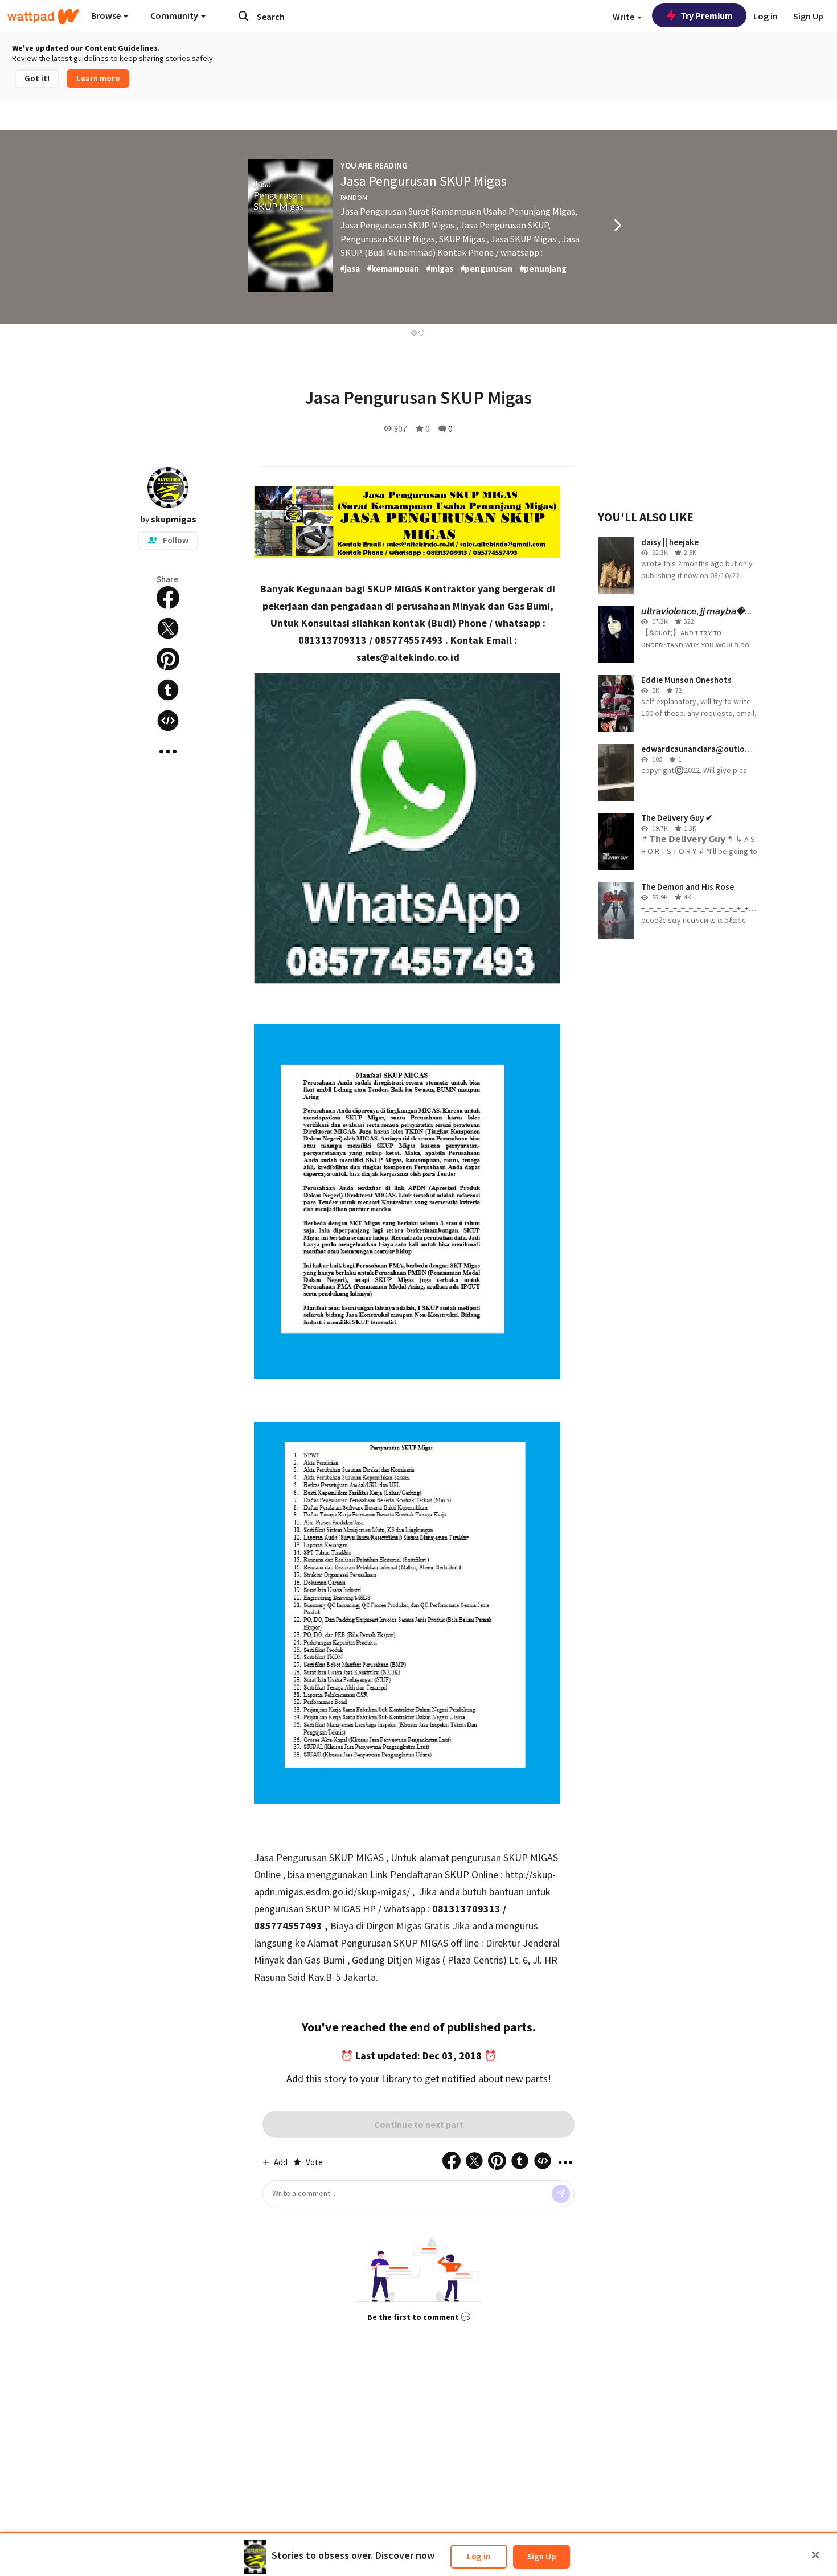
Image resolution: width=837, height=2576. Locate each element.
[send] (561, 2194)
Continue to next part (419, 2124)
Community (175, 15)
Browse (107, 15)
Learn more (98, 78)
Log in (479, 2556)
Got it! (37, 78)
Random (354, 197)
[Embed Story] (168, 721)
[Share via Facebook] (168, 598)
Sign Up (541, 2556)
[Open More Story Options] (168, 751)
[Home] (43, 17)
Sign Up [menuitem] (808, 16)
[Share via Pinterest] (168, 659)
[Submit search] (244, 16)
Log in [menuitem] (766, 16)
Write (624, 17)
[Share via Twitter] (168, 628)
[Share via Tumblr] (168, 690)
